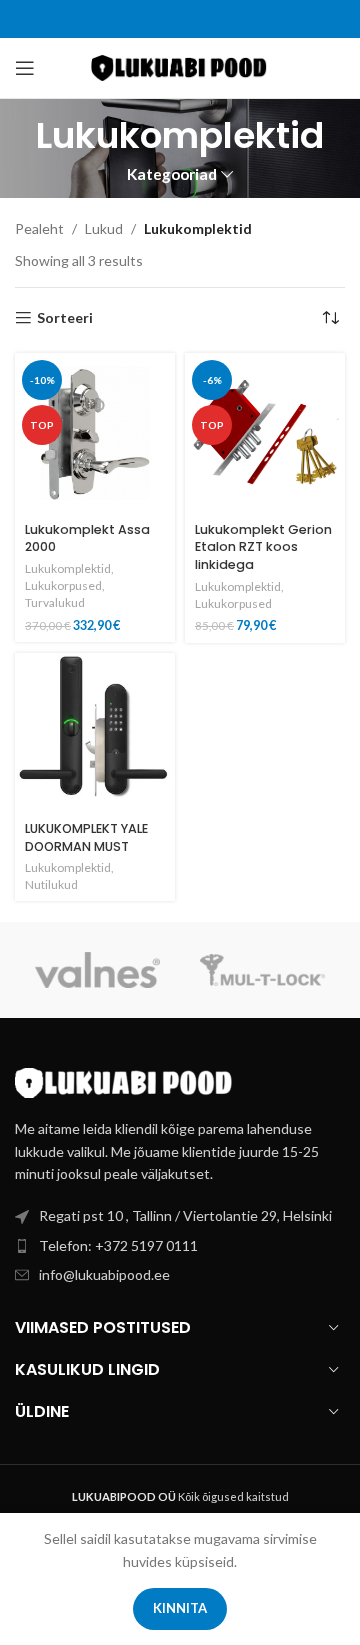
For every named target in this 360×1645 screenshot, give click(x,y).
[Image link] (125, 1081)
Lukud (104, 228)
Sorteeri (65, 318)
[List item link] (180, 1246)
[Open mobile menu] (25, 68)
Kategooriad (172, 174)
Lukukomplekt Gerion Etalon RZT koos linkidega (263, 547)
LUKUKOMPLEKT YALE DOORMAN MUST (86, 837)
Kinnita (180, 1608)
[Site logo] (180, 66)
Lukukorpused (63, 585)
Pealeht (39, 228)
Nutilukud (51, 884)
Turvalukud (55, 602)
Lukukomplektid (68, 568)
